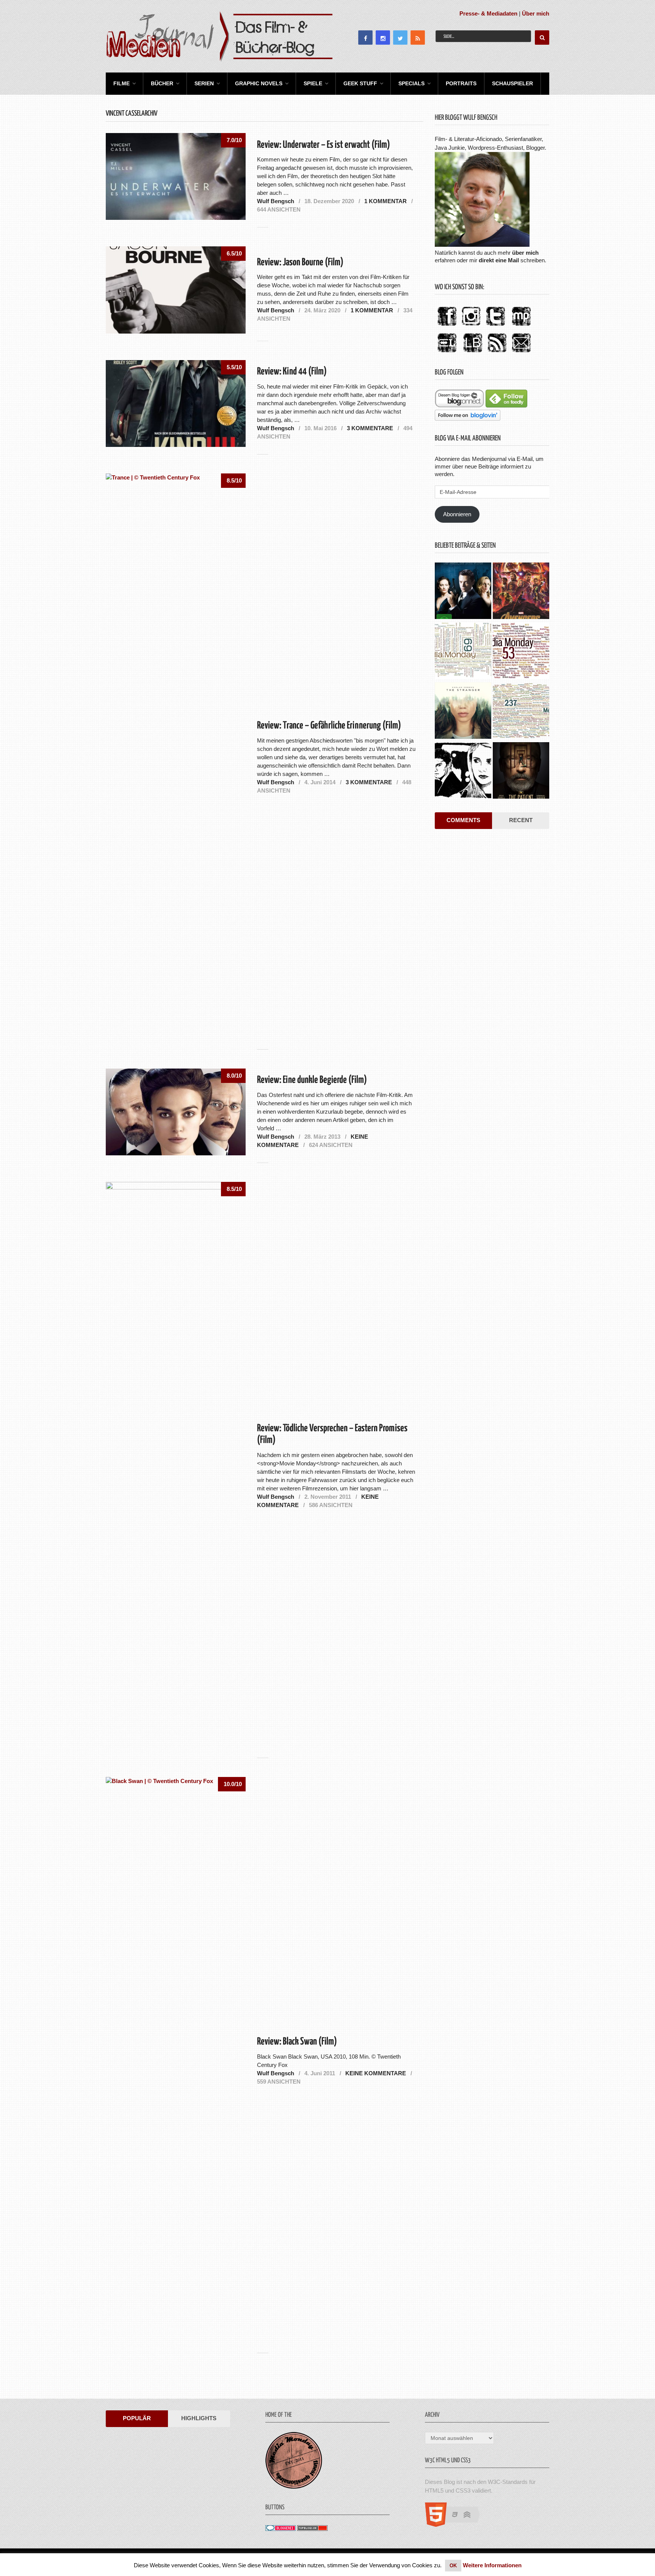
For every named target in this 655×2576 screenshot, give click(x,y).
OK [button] (453, 2566)
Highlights (199, 2418)
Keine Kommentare (376, 2073)
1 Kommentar (385, 201)
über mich (525, 253)
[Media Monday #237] (521, 711)
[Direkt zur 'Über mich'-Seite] (482, 245)
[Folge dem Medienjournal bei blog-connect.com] (459, 405)
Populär (137, 2418)
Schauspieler (512, 83)
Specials (411, 83)
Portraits (461, 83)
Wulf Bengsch (276, 201)
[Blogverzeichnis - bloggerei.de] (280, 2529)
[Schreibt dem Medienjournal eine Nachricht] (521, 353)
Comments (463, 820)
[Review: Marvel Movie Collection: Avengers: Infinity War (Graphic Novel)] (521, 592)
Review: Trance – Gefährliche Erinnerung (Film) (329, 726)
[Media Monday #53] (521, 652)
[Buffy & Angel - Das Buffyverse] (463, 771)
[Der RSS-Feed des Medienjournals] (497, 353)
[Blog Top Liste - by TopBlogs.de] (312, 2529)
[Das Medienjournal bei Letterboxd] (447, 353)
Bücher (162, 83)
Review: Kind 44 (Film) (292, 372)
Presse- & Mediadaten (488, 13)
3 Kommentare (370, 428)
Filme (121, 83)
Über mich (536, 13)
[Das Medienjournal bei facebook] (447, 326)
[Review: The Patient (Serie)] (521, 771)
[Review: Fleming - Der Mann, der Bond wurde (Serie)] (463, 592)
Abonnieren (457, 514)
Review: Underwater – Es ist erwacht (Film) (324, 145)
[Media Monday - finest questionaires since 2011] (294, 2487)
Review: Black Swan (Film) (297, 2042)
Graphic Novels (259, 83)
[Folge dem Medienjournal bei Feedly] (506, 405)
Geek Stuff (360, 83)
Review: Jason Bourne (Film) (300, 262)
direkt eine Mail (499, 260)
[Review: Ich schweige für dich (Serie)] (463, 711)
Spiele (313, 83)
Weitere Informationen (492, 2565)
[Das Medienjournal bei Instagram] (471, 326)
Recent (521, 820)
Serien (204, 83)
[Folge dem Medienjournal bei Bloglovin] (468, 419)
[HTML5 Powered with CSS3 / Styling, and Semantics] (456, 2525)
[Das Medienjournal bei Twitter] (495, 326)
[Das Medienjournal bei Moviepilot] (521, 326)
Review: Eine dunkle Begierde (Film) (312, 1080)
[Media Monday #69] (463, 652)
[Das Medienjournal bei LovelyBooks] (473, 353)
